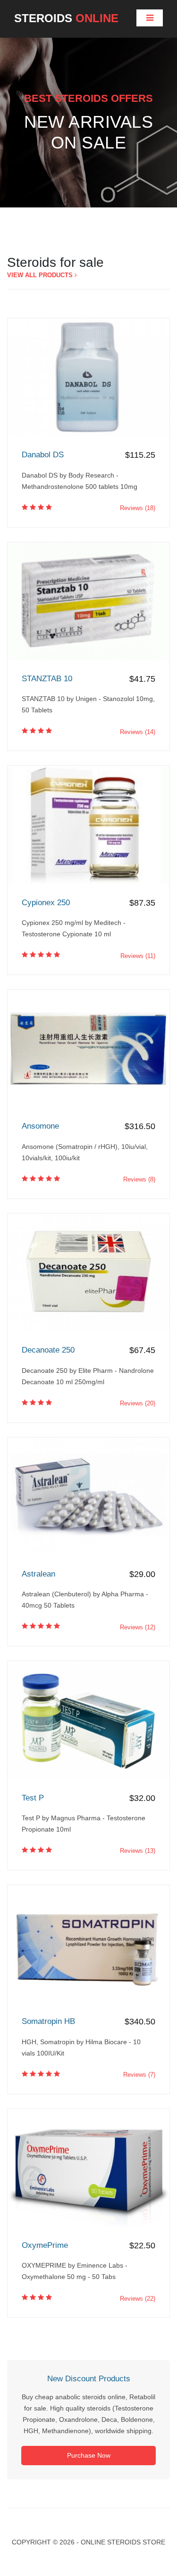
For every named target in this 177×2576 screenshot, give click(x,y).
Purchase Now (89, 2455)
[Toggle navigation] (150, 18)
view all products (41, 275)
